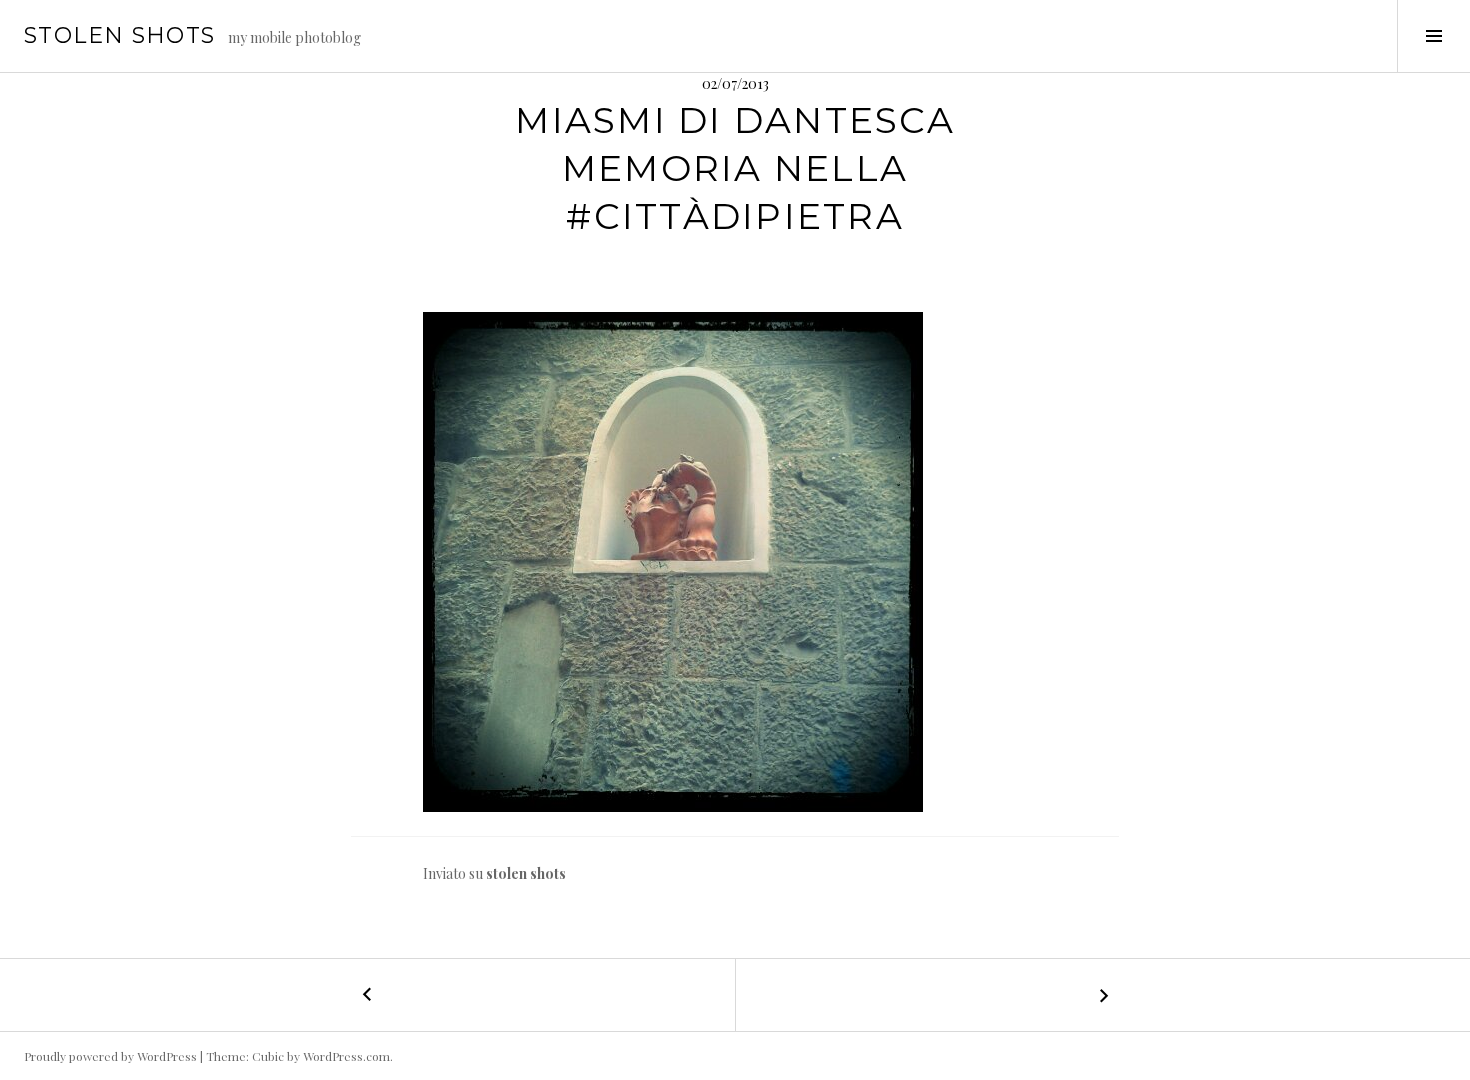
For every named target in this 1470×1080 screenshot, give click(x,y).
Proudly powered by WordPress (110, 1056)
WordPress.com (346, 1056)
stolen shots (120, 35)
